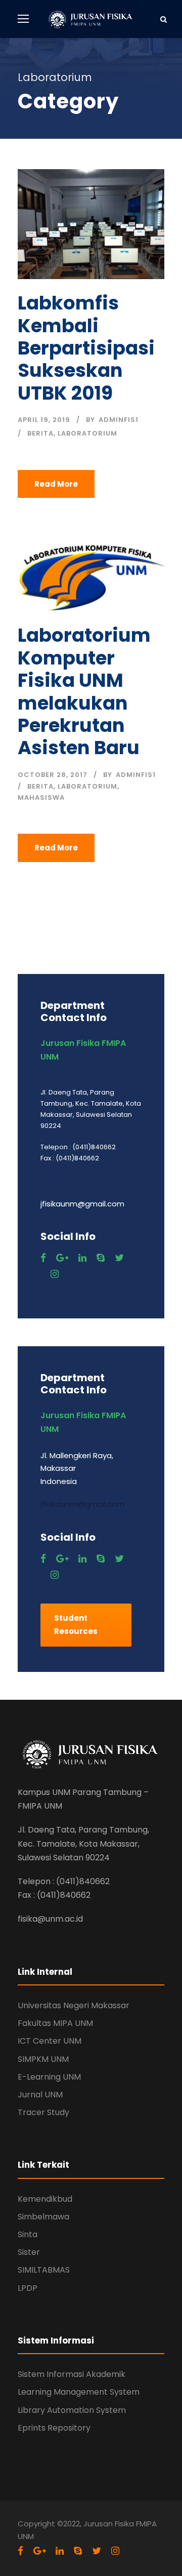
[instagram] (55, 1274)
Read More (56, 484)
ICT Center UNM (50, 2041)
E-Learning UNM (49, 2077)
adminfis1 (119, 420)
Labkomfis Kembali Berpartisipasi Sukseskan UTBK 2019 (86, 348)
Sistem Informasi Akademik (72, 2374)
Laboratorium (87, 433)
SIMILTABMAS (44, 2270)
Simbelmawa (43, 2217)
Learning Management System (79, 2392)
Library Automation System (72, 2410)
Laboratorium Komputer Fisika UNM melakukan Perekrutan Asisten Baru (84, 691)
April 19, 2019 (44, 420)
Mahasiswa (41, 797)
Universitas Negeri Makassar (74, 2005)
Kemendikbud (45, 2199)
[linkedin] (82, 1258)
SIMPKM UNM (43, 2059)
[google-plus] (62, 1258)
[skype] (101, 1258)
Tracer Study (43, 2112)
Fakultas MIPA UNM (55, 2023)
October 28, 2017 (53, 775)
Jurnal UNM (40, 2095)
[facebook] (43, 1258)
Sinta (28, 2234)
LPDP (28, 2288)
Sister (29, 2252)
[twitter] (119, 1258)
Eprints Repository (54, 2428)
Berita (40, 433)
